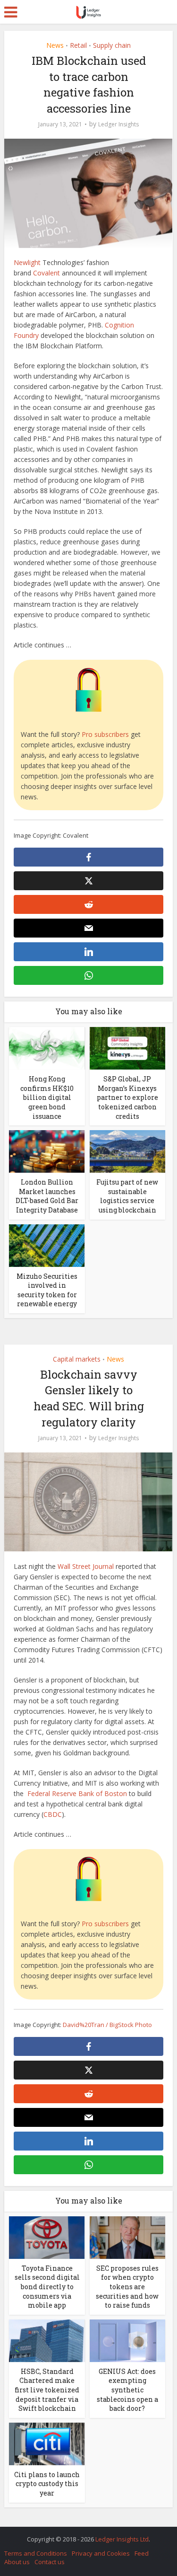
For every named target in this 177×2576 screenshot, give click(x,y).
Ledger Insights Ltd (122, 2539)
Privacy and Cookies (101, 2553)
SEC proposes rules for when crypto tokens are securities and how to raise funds (127, 2287)
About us (17, 2562)
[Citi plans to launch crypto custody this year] (47, 2443)
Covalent (46, 273)
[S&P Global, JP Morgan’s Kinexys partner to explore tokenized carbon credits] (127, 1048)
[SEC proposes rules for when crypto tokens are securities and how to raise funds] (127, 2237)
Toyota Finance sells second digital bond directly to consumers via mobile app (47, 2287)
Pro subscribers (105, 734)
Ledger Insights (118, 124)
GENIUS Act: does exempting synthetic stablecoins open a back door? (127, 2390)
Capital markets (77, 1359)
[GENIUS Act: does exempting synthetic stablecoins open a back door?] (127, 2340)
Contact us (50, 2562)
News (55, 45)
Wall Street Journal (86, 1566)
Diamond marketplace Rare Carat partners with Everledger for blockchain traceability (84, 2534)
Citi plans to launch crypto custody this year (47, 2484)
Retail (78, 45)
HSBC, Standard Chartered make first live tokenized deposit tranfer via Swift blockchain (47, 2390)
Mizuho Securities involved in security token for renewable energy (47, 1290)
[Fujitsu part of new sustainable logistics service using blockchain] (127, 1151)
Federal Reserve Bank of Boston (77, 1793)
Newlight (27, 262)
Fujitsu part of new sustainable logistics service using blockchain (127, 1196)
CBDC (53, 1814)
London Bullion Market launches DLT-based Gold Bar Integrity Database (47, 1196)
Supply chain (112, 45)
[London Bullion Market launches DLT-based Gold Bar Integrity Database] (47, 1151)
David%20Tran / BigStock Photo (107, 2025)
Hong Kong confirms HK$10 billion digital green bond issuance (47, 1097)
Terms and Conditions (36, 2553)
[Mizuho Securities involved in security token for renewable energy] (47, 1244)
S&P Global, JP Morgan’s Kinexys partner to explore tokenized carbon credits (127, 1097)
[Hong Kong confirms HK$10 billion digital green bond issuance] (47, 1048)
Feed (142, 2553)
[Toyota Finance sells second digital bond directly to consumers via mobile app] (47, 2237)
